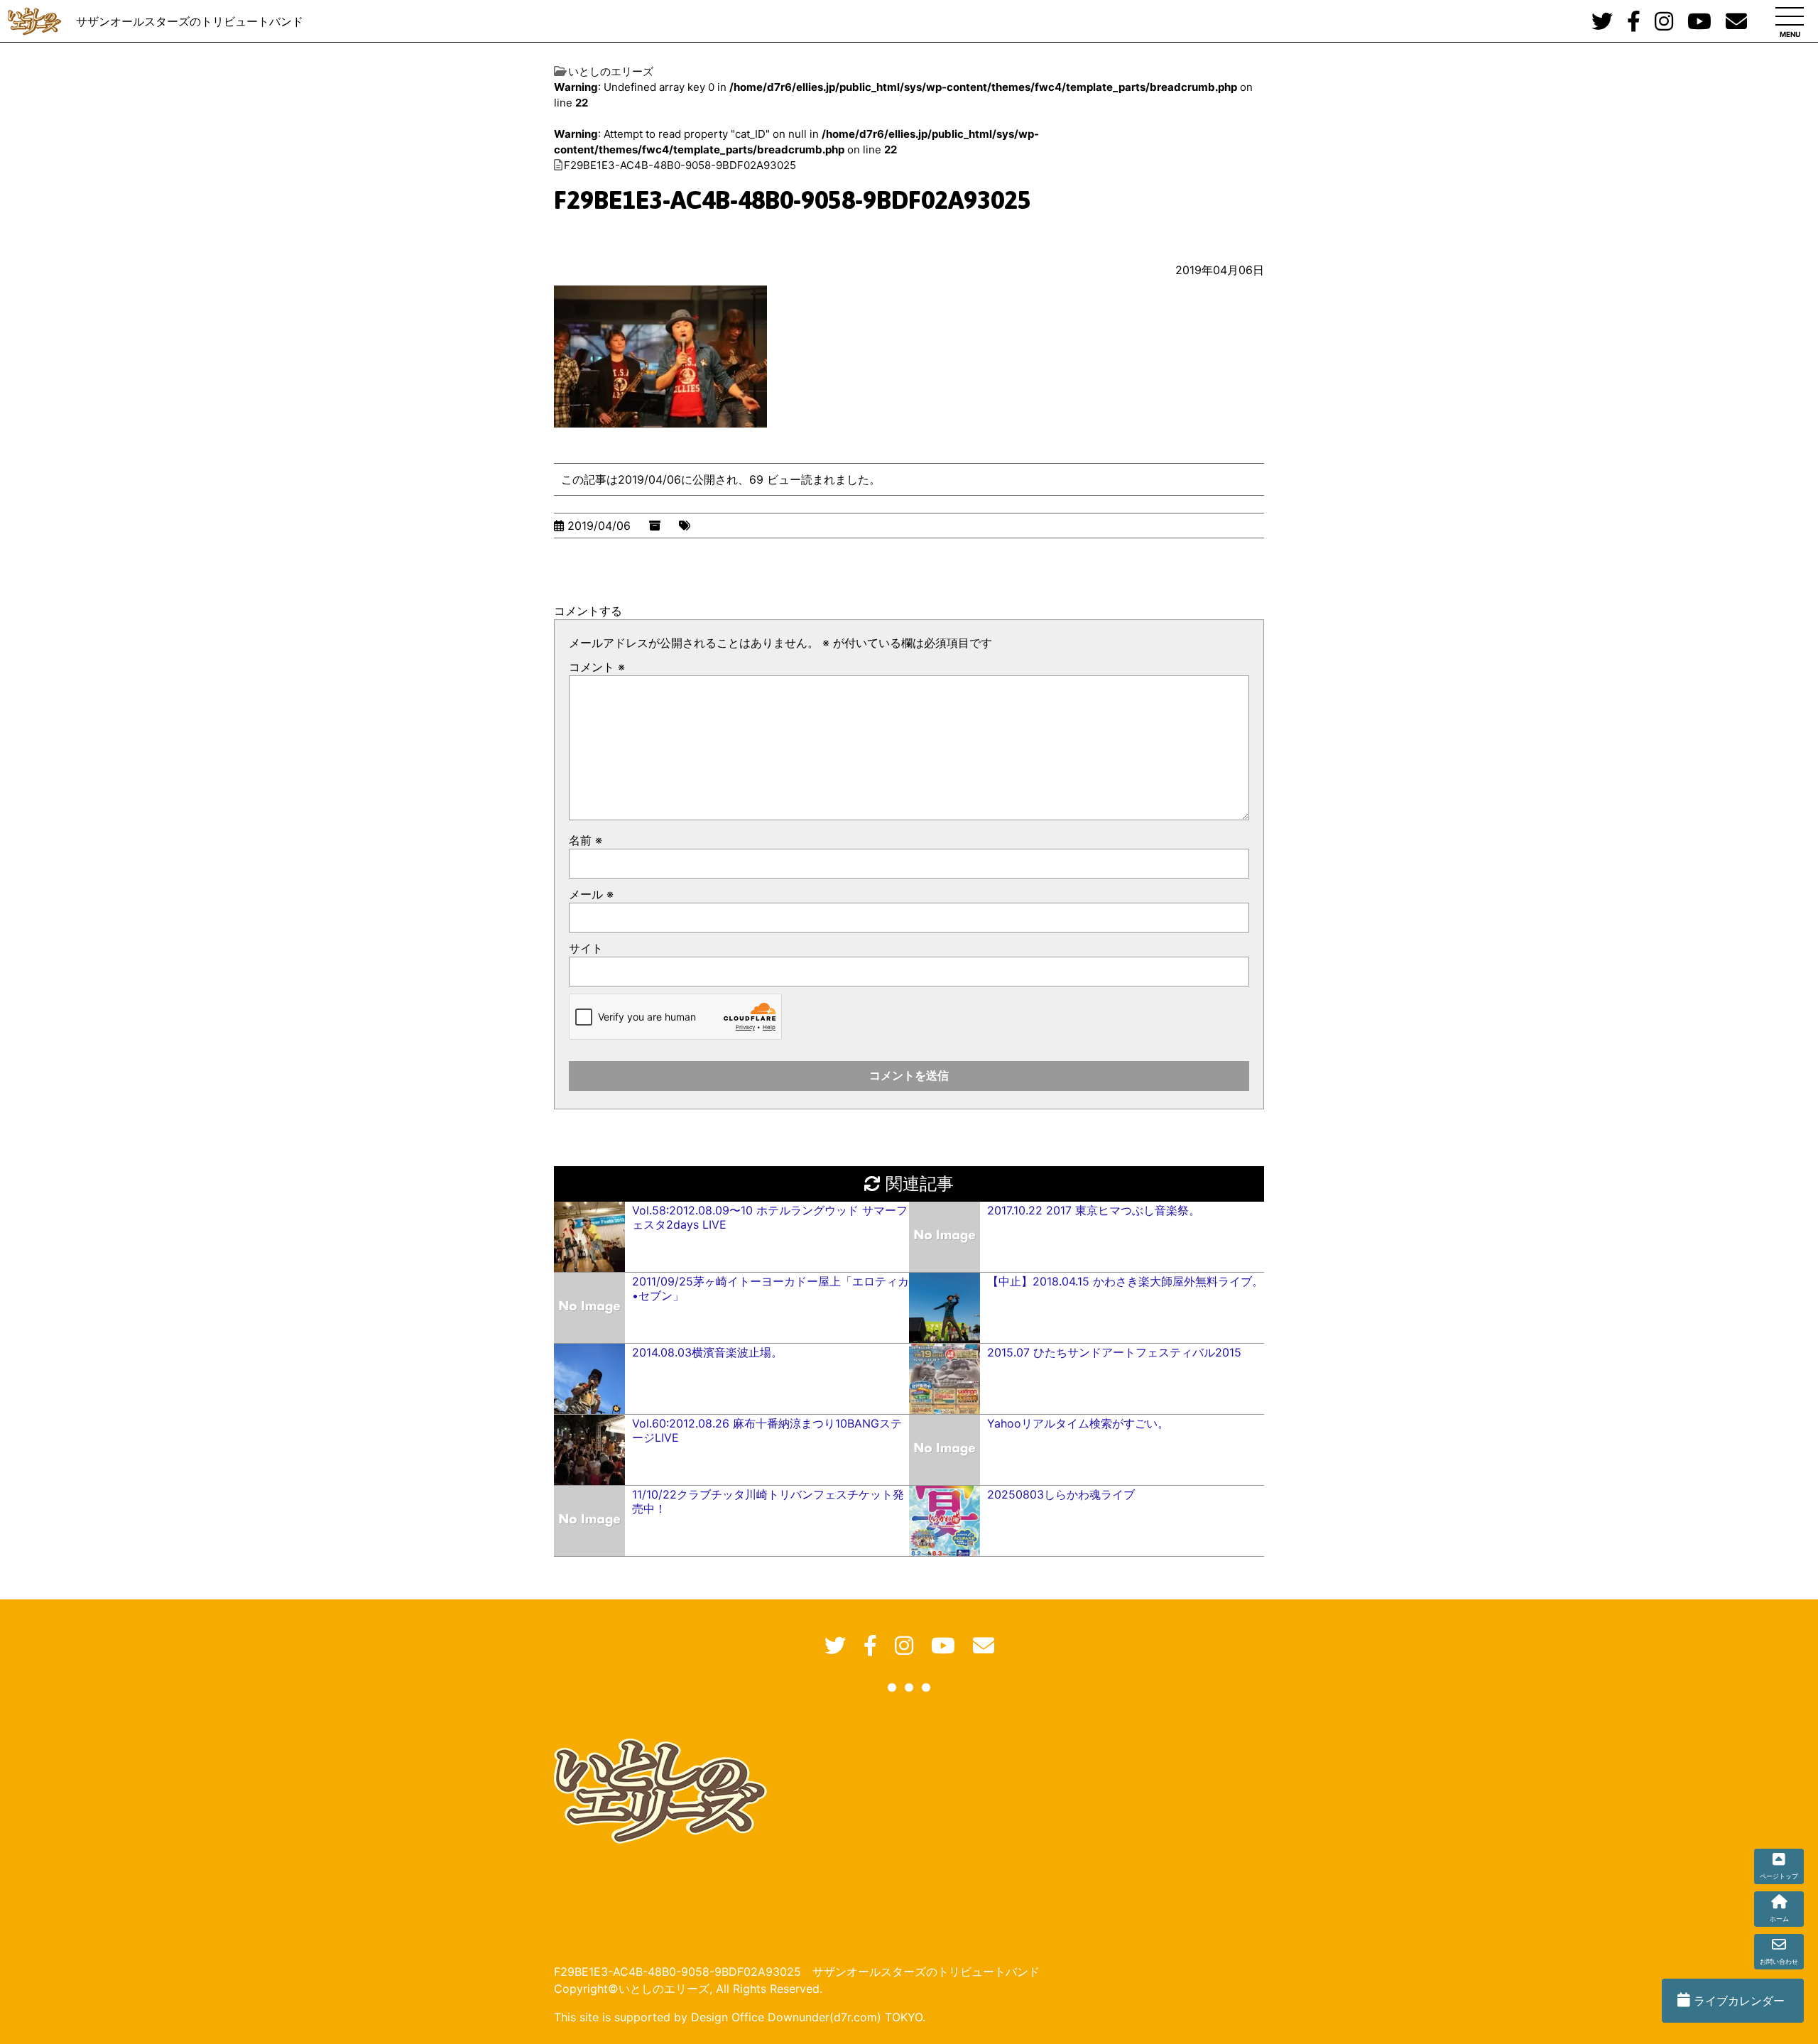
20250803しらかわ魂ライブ (1061, 1494)
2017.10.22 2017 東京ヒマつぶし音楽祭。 (1094, 1210)
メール (591, 894)
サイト (586, 948)
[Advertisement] (900, 1827)
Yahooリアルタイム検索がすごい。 (1078, 1423)
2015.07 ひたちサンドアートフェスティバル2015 (1114, 1352)
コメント (597, 667)
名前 (586, 840)
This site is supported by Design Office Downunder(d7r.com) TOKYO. (740, 2017)
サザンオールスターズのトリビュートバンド (190, 21)
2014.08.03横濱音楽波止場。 (707, 1352)
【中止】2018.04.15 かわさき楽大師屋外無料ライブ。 (1125, 1281)
